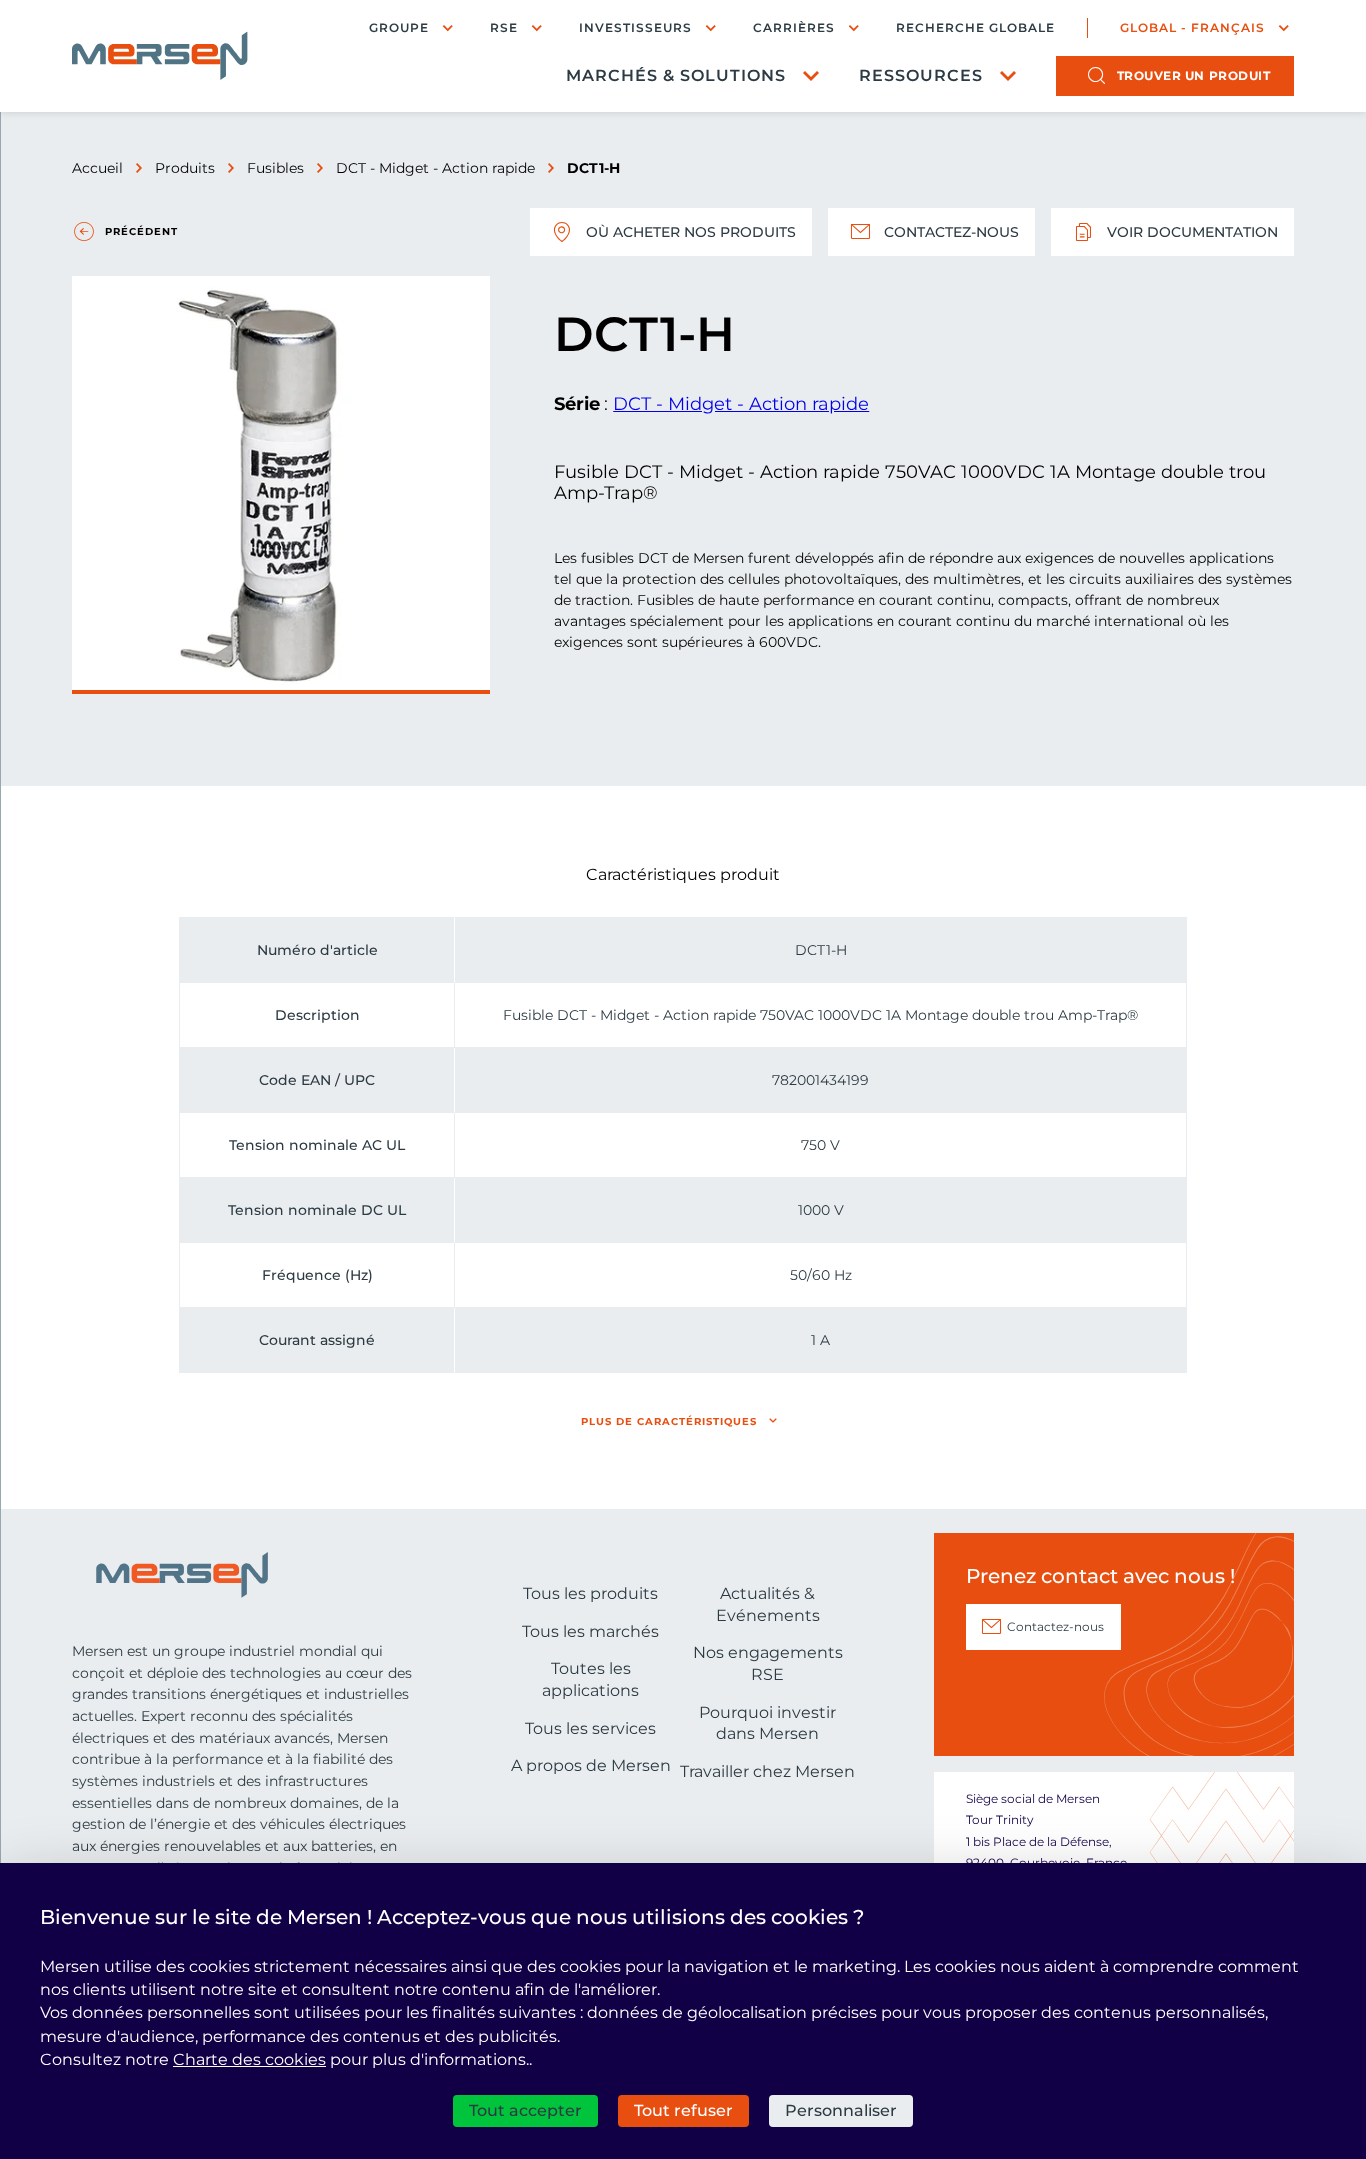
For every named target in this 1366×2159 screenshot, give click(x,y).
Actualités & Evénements (768, 1604)
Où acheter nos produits (691, 232)
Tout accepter (525, 2110)
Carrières (794, 27)
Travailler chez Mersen (767, 1771)
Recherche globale (975, 28)
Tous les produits (590, 1593)
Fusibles (275, 168)
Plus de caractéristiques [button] (669, 1421)
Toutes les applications (590, 1679)
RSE (504, 27)
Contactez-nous (951, 232)
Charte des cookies (249, 2059)
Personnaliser (841, 2110)
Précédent (141, 231)
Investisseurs (635, 27)
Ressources (921, 75)
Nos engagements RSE (768, 1663)
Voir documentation (1192, 232)
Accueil (97, 168)
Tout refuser (683, 2110)
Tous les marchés (590, 1631)
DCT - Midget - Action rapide (435, 168)
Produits (185, 168)
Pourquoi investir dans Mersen (767, 1723)
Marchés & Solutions (676, 75)
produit (1194, 75)
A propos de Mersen (591, 1765)
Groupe (399, 27)
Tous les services (590, 1728)
